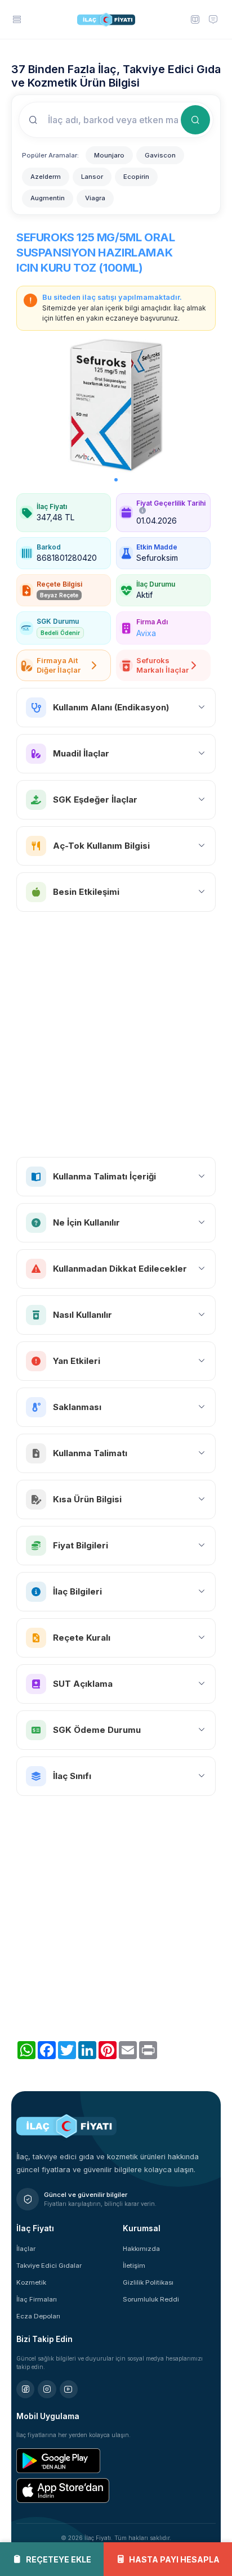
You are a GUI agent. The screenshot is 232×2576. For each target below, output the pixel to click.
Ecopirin (136, 177)
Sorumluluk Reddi (151, 2299)
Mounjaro (109, 155)
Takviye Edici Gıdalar (49, 2266)
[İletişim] (213, 19)
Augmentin (48, 198)
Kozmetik (31, 2282)
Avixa (146, 633)
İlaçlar (26, 2249)
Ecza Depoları (38, 2316)
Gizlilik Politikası (148, 2282)
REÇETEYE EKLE (59, 2559)
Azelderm (46, 177)
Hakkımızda (141, 2249)
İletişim (134, 2266)
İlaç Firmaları (37, 2299)
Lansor (92, 177)
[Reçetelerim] (195, 19)
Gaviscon (160, 155)
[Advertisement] (116, 1034)
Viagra (95, 198)
